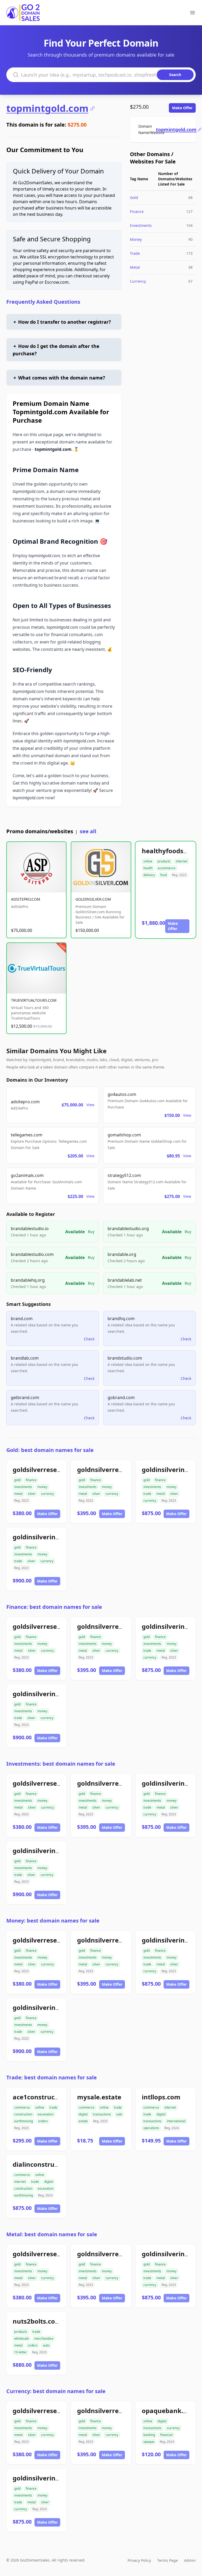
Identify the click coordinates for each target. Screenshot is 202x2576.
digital (83, 2114)
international (176, 2121)
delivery (149, 875)
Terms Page (168, 2560)
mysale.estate (99, 2097)
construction (23, 2114)
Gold (134, 198)
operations (151, 2128)
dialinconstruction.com (49, 2164)
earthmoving (24, 2121)
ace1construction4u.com (51, 2097)
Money (136, 239)
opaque (149, 2442)
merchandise (44, 2338)
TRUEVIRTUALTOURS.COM (34, 1000)
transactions (102, 2114)
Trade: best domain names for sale (52, 2077)
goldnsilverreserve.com (114, 1469)
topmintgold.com (47, 108)
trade (147, 1494)
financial (166, 2435)
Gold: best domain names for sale (50, 1450)
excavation (46, 2114)
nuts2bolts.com (37, 2321)
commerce (22, 2107)
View (90, 1105)
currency (47, 1494)
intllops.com (161, 2097)
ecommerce (167, 868)
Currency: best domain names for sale (56, 2391)
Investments (141, 225)
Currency (138, 281)
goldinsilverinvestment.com (57, 1537)
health (148, 868)
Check (89, 1339)
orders (43, 2121)
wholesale (22, 2338)
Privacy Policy (139, 2560)
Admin (190, 2560)
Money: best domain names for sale (53, 1921)
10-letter (21, 2352)
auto (46, 2345)
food (163, 875)
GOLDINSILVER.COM (93, 899)
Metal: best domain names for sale (52, 2234)
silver (32, 1494)
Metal (135, 267)
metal (18, 1494)
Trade (135, 253)
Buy (91, 1232)
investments (23, 1487)
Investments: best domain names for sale (61, 1764)
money (42, 1487)
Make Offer (182, 108)
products (164, 861)
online (148, 861)
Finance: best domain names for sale (54, 1607)
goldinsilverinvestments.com (58, 2478)
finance (31, 1480)
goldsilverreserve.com (47, 1469)
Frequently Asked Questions (43, 302)
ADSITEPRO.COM (26, 899)
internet (181, 861)
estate (83, 2121)
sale (119, 2114)
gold (17, 1480)
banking (149, 2435)
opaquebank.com (169, 2411)
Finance (137, 211)
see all (88, 831)
